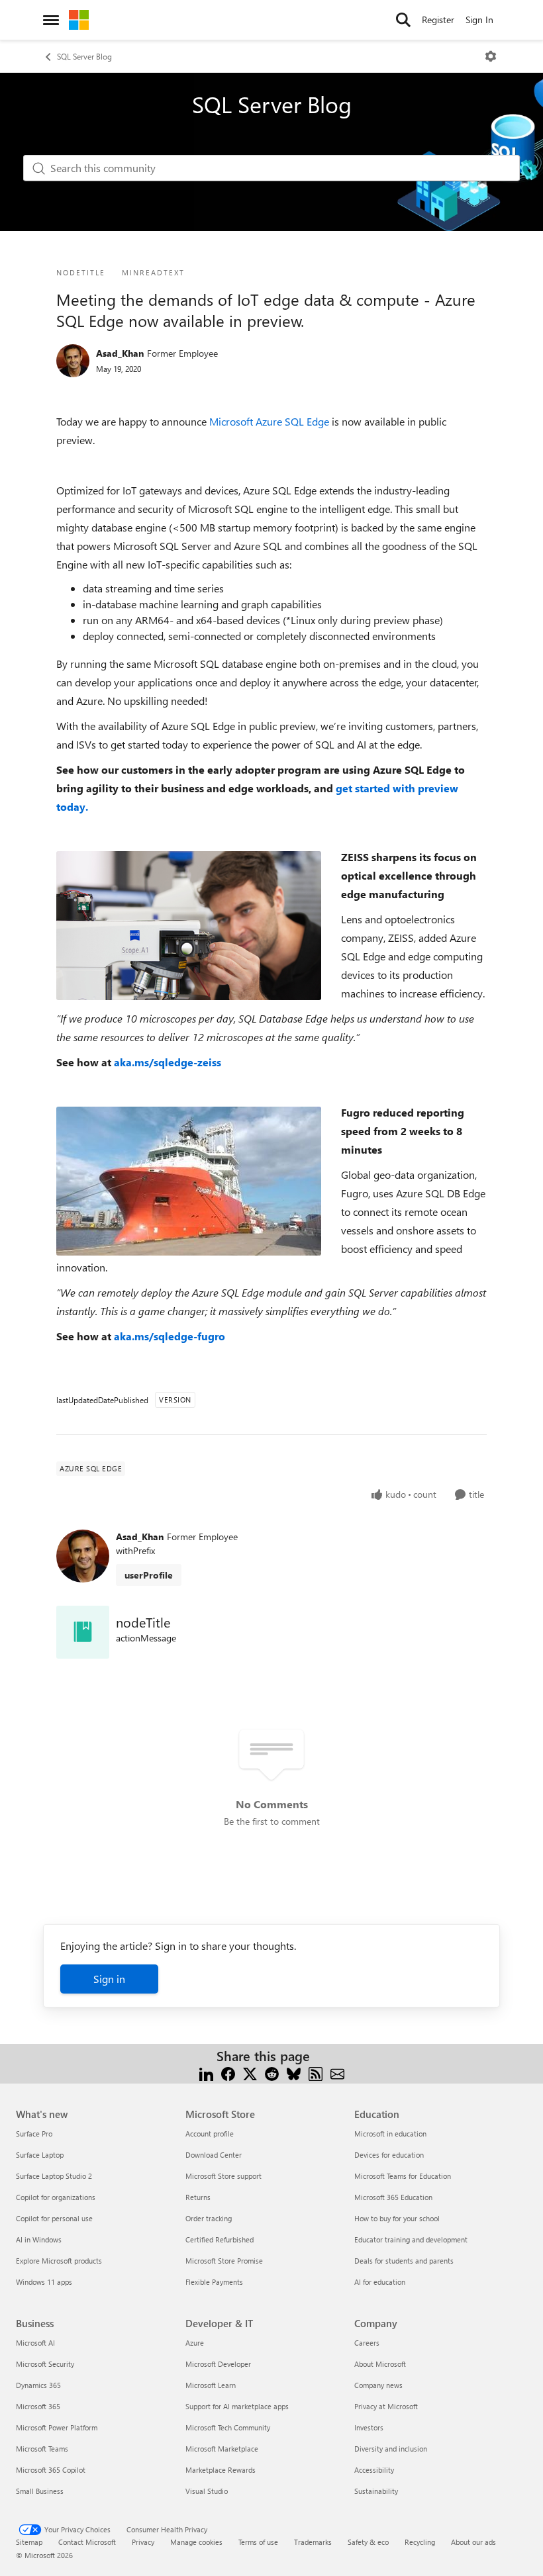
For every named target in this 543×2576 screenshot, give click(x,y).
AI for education (380, 2282)
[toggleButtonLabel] (491, 56)
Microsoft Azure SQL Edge (269, 421)
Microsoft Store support (223, 2176)
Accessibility (374, 2470)
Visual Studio (207, 2491)
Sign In (479, 20)
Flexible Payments (214, 2282)
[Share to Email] (337, 2072)
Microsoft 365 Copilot (51, 2470)
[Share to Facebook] (228, 2072)
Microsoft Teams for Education (403, 2176)
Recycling (420, 2542)
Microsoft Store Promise (224, 2261)
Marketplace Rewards (221, 2470)
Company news (378, 2385)
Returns (198, 2197)
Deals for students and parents (404, 2261)
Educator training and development (411, 2239)
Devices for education (389, 2155)
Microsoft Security (45, 2364)
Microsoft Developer (218, 2364)
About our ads (473, 2542)
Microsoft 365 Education (393, 2197)
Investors (369, 2427)
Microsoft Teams (42, 2449)
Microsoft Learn (211, 2385)
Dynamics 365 (38, 2385)
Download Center (214, 2155)
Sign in (109, 1979)
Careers (367, 2343)
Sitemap (29, 2542)
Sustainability (376, 2491)
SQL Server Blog (84, 56)
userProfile (149, 1575)
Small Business (40, 2491)
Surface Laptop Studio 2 (54, 2176)
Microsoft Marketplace (222, 2449)
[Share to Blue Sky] (294, 2072)
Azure (195, 2343)
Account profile (210, 2134)
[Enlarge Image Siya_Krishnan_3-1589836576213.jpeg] (189, 1181)
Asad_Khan (120, 353)
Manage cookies (196, 2542)
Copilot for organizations (56, 2197)
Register (438, 20)
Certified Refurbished (220, 2239)
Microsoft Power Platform (57, 2427)
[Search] (403, 20)
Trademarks (313, 2542)
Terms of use (258, 2542)
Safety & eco (368, 2542)
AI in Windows (39, 2239)
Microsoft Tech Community (228, 2427)
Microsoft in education (390, 2134)
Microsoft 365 (38, 2406)
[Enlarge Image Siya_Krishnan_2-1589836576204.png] (189, 926)
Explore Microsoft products (59, 2261)
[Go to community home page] (79, 20)
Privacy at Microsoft (386, 2406)
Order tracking (209, 2218)
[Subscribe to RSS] (316, 2072)
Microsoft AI (35, 2343)
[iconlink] (83, 1632)
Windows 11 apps (44, 2282)
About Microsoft (380, 2364)
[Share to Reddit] (272, 2072)
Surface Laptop (40, 2155)
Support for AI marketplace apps (237, 2406)
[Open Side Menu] (51, 20)
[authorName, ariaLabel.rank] (73, 361)
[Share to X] (250, 2072)
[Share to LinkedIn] (206, 2072)
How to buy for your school (397, 2218)
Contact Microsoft (87, 2542)
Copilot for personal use (54, 2218)
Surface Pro (34, 2134)
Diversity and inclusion (391, 2449)
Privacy (143, 2542)
